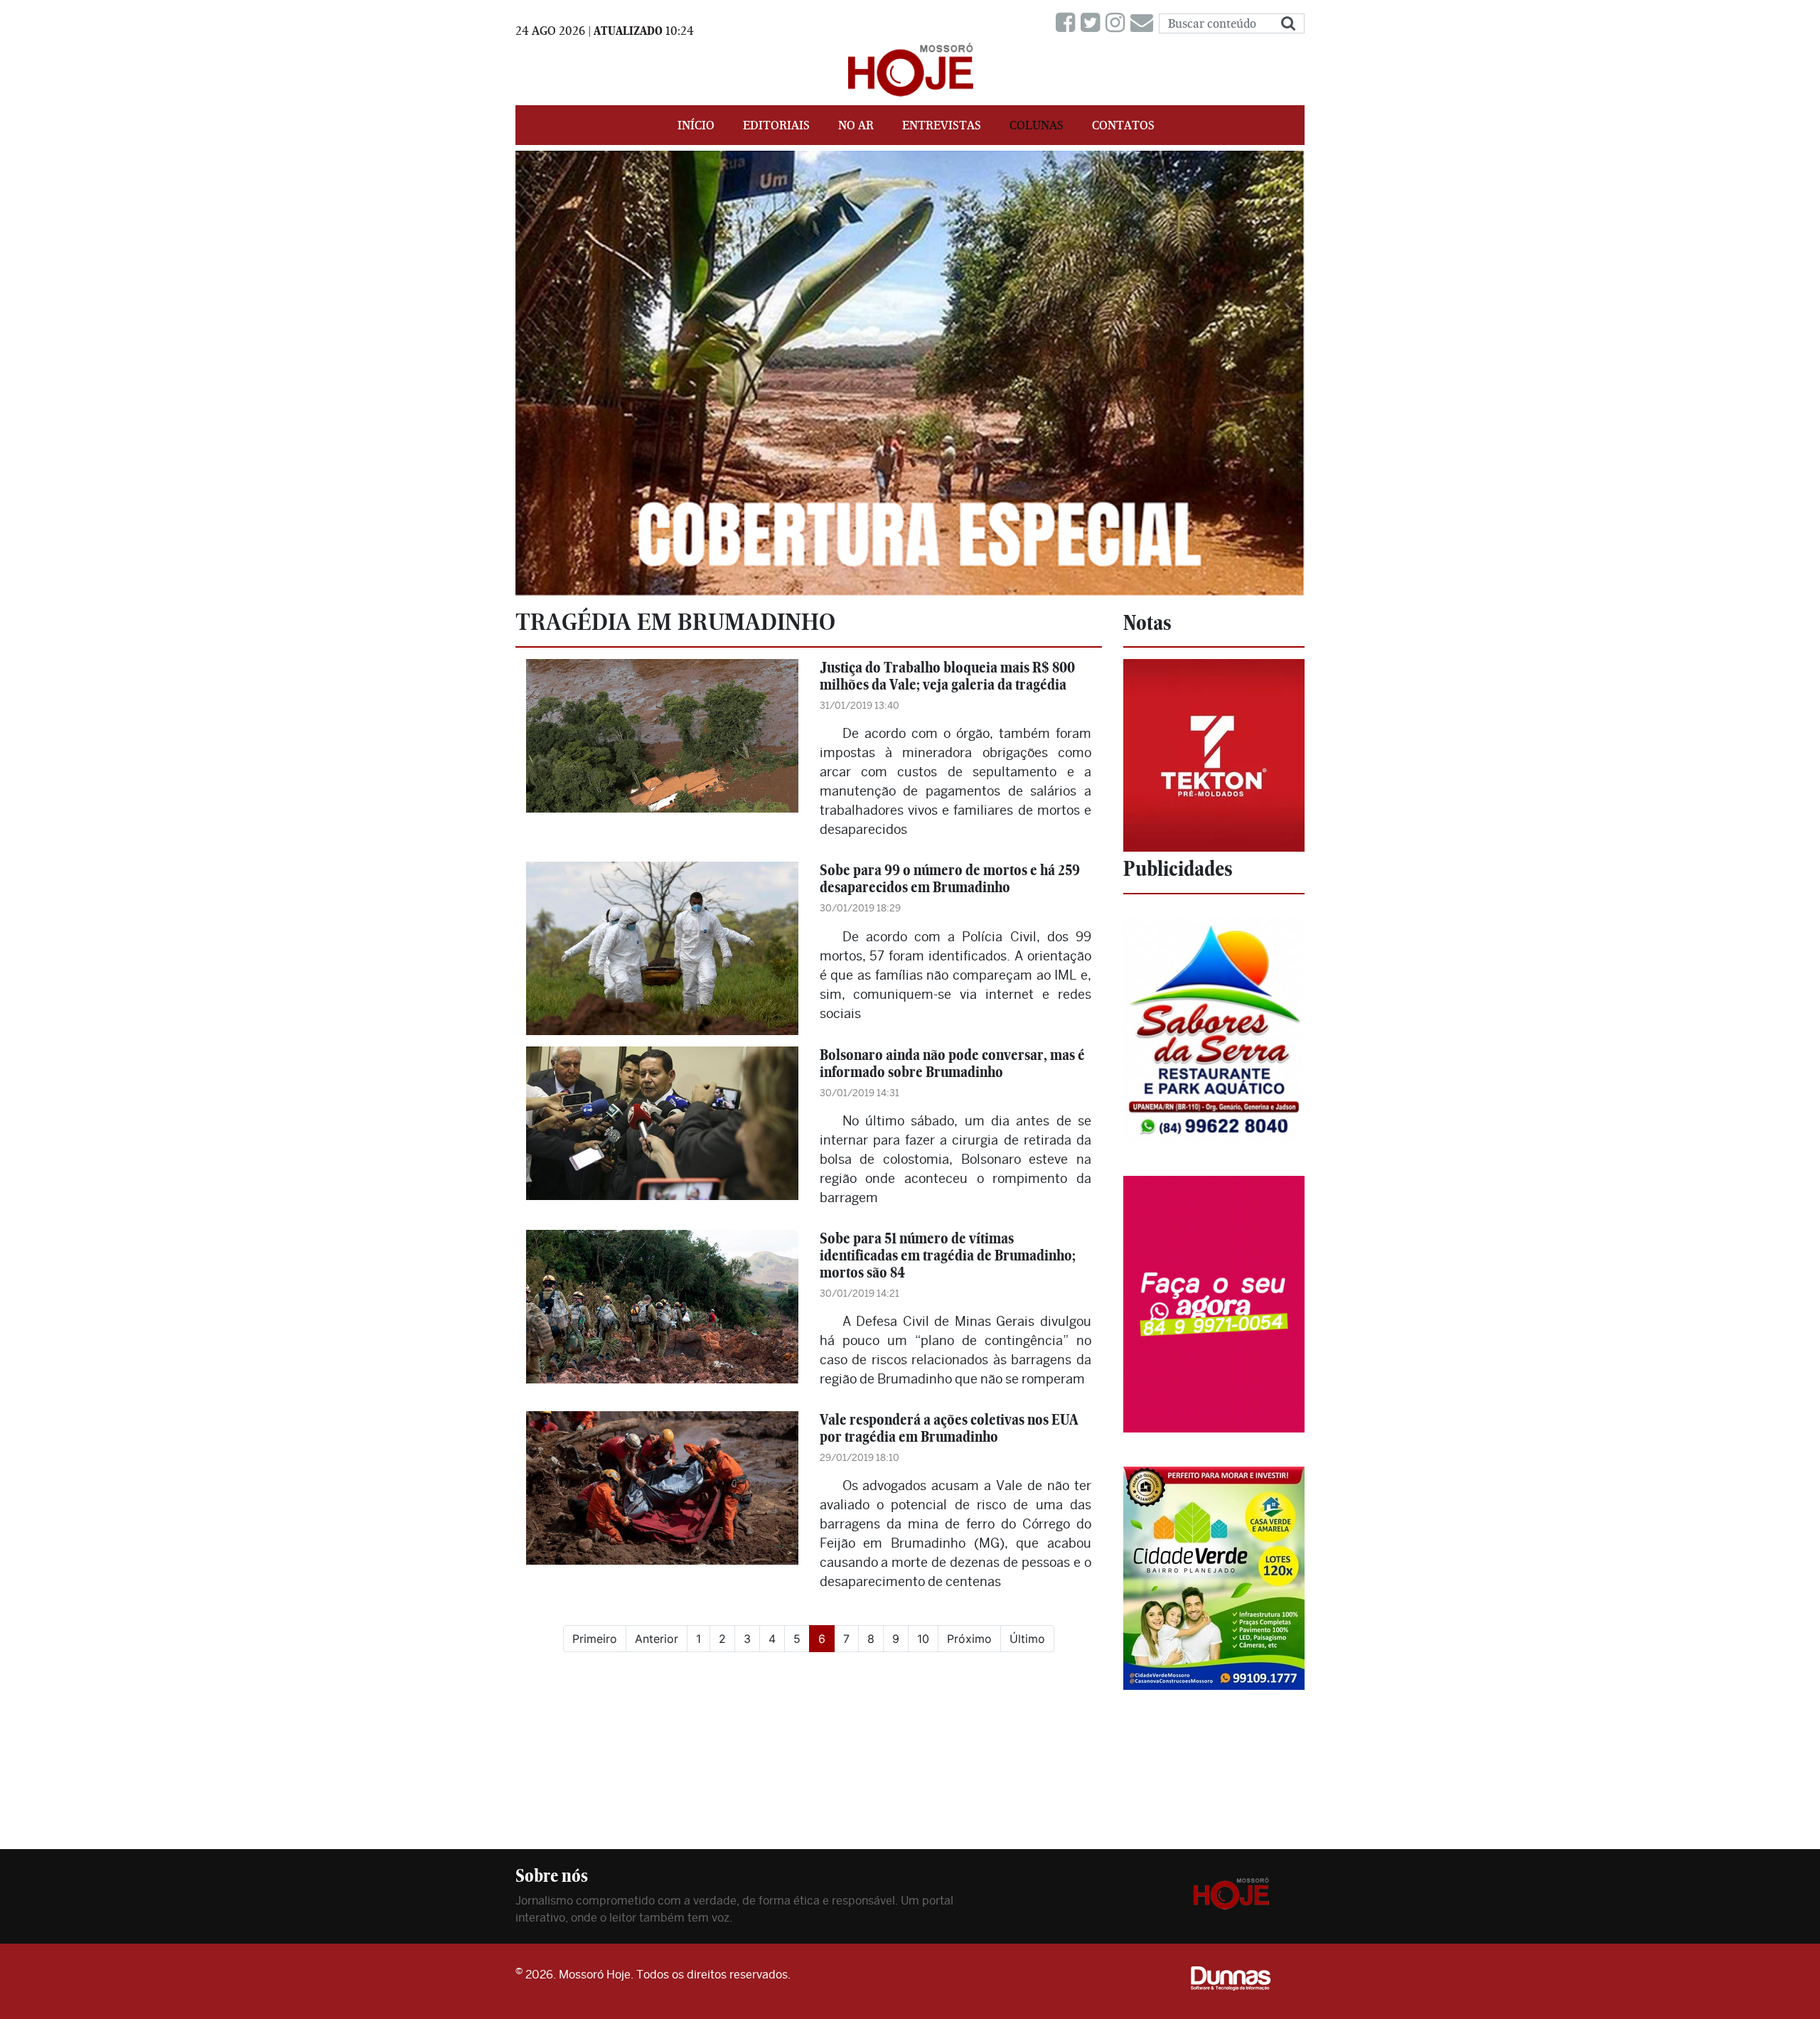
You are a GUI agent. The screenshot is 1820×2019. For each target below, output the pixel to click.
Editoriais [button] (776, 125)
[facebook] (1068, 23)
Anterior (657, 1639)
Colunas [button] (1037, 125)
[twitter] (1093, 23)
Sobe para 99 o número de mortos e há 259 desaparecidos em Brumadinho (950, 878)
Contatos (1123, 125)
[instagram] (1118, 23)
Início (696, 125)
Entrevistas (942, 125)
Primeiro (595, 1639)
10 (923, 1639)
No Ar (856, 125)
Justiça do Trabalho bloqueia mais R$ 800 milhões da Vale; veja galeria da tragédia (947, 676)
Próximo (969, 1639)
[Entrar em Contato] (1145, 23)
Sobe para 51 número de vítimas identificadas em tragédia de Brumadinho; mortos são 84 (948, 1255)
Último (1027, 1639)
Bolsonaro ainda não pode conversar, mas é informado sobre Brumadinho (952, 1063)
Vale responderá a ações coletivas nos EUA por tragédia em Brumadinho (949, 1428)
